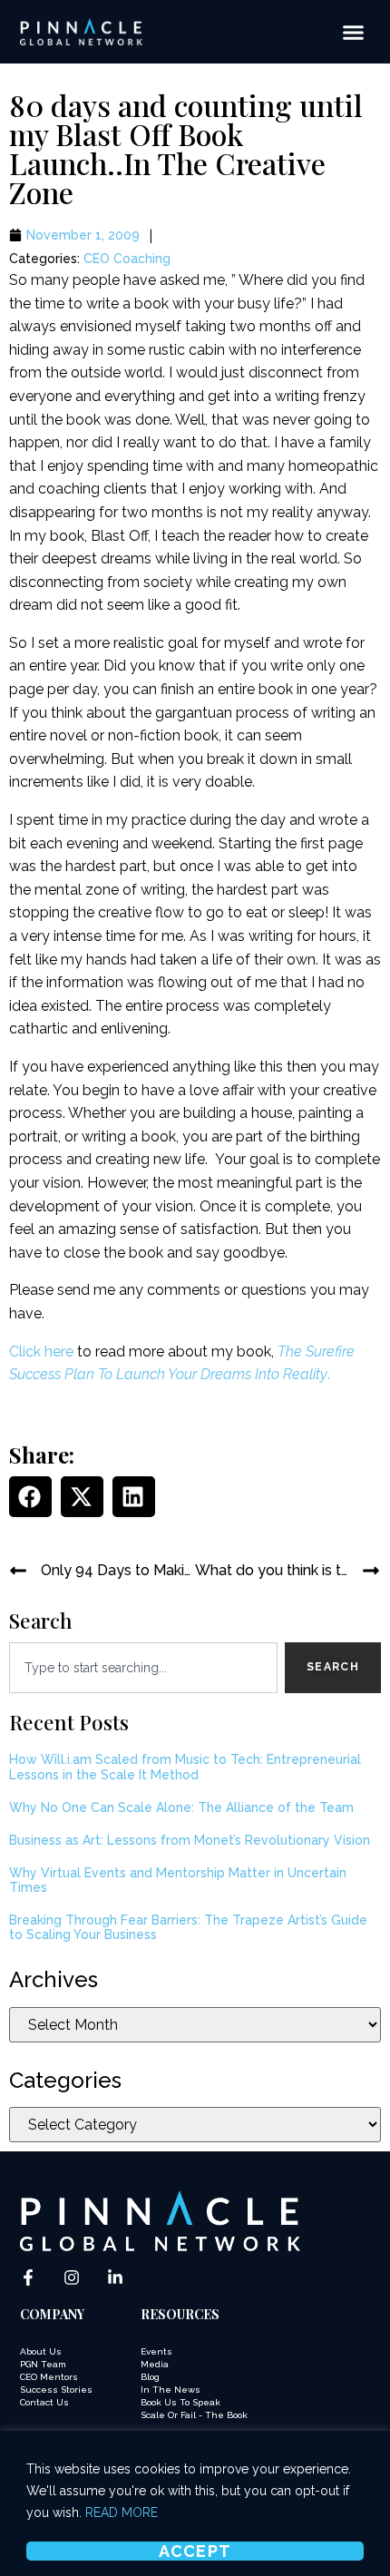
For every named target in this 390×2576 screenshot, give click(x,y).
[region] (195, 2503)
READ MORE (122, 2512)
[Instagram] (72, 2277)
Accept (195, 2551)
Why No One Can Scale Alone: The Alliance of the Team (181, 1807)
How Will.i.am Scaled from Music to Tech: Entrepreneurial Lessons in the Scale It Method (185, 1767)
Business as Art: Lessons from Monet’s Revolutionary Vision (190, 1840)
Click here (41, 1352)
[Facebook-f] (28, 2277)
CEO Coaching (127, 259)
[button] (353, 32)
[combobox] (143, 1668)
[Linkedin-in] (115, 2277)
